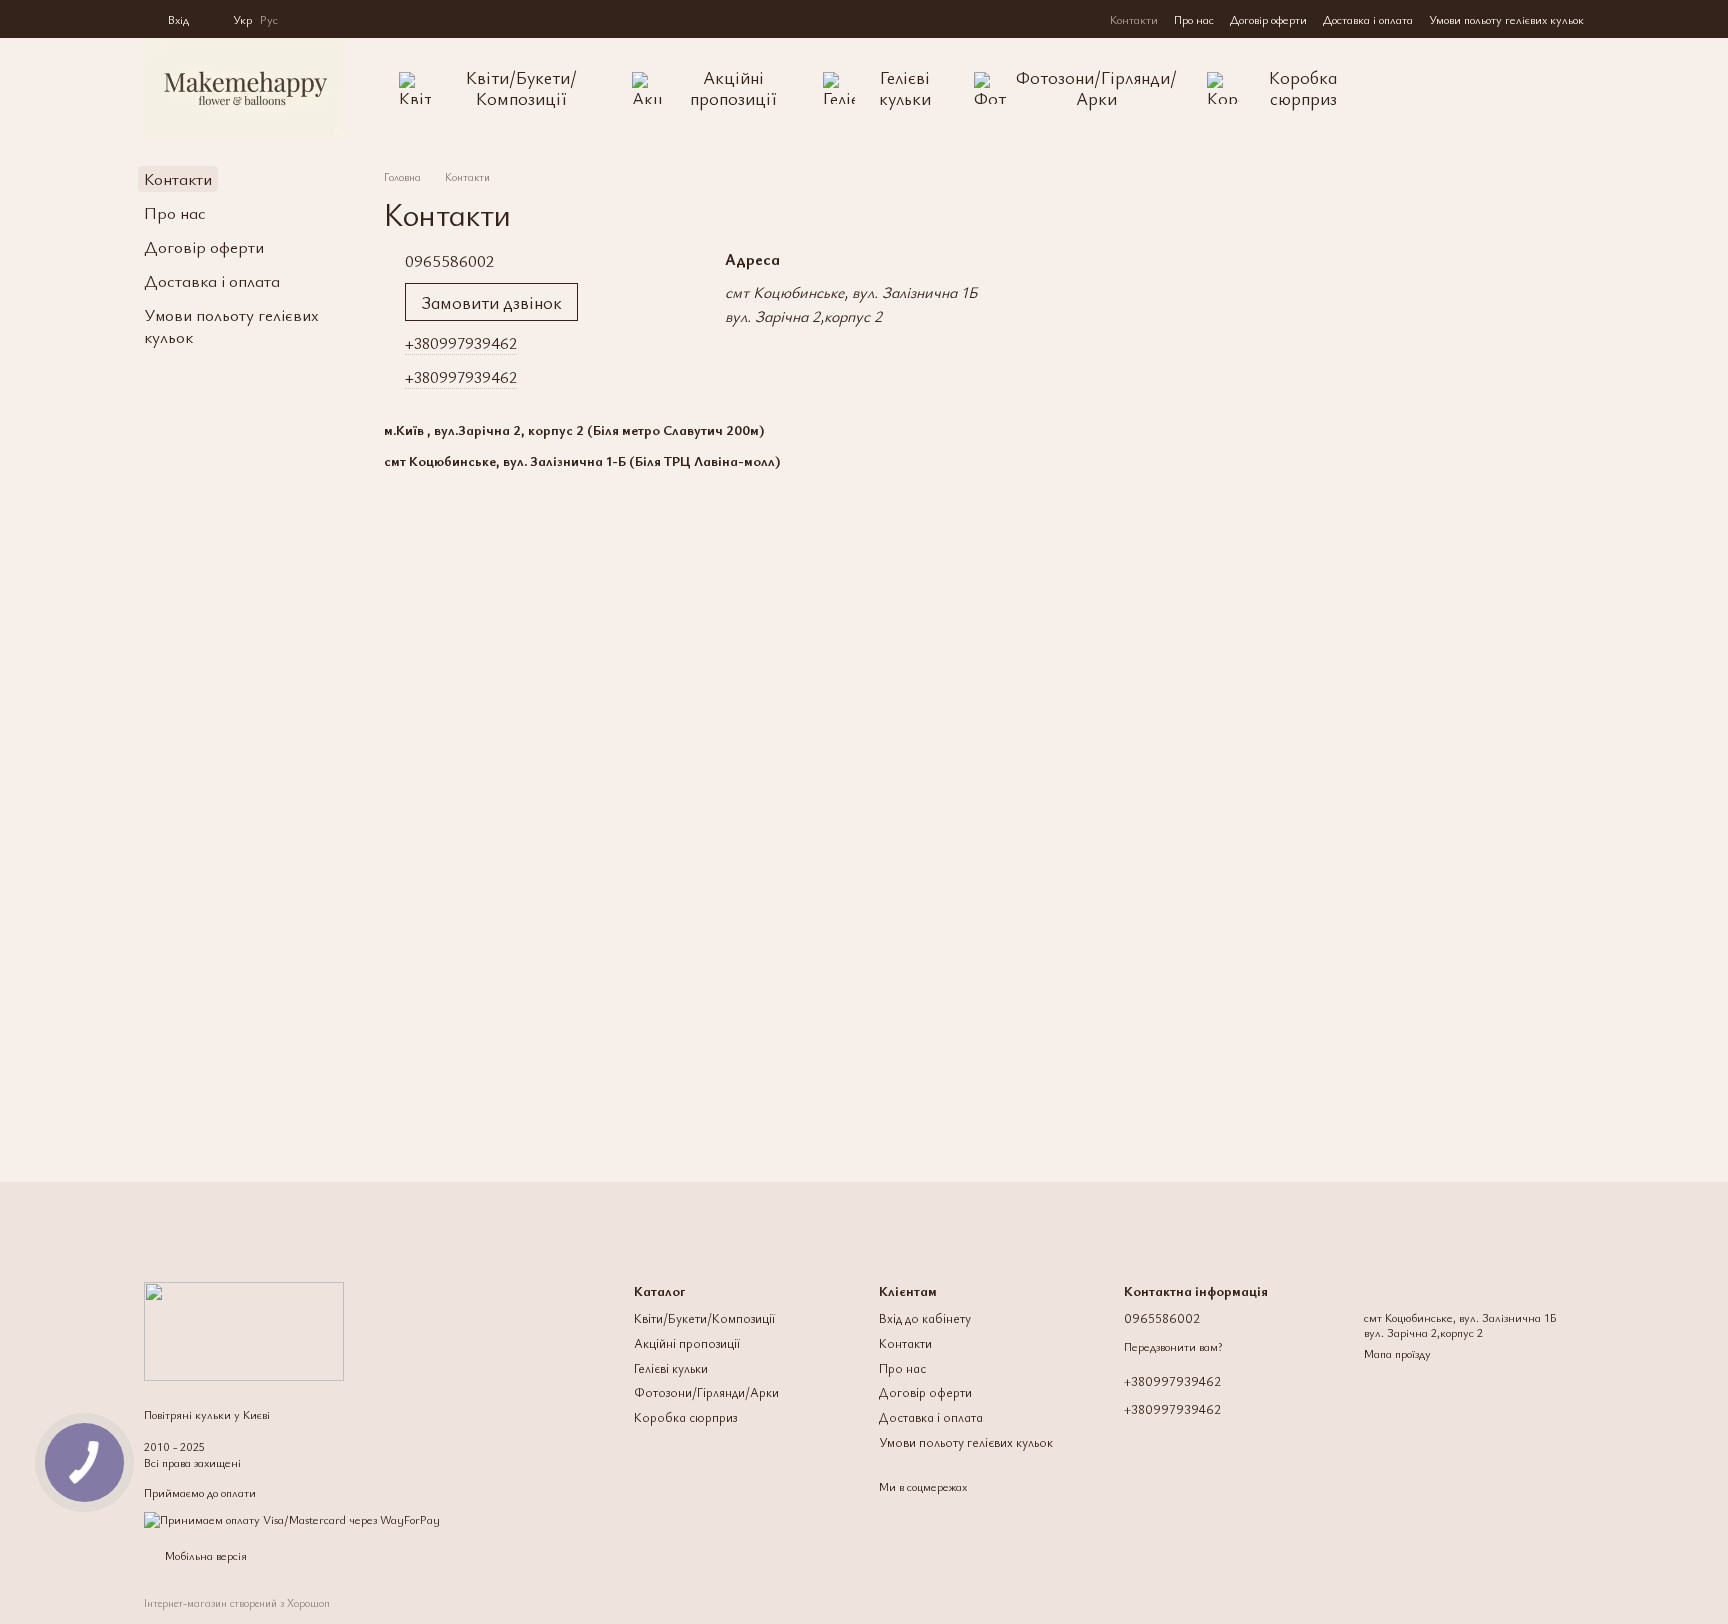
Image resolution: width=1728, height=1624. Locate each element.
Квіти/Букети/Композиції (521, 87)
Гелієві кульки (905, 87)
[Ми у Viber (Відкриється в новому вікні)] (354, 19)
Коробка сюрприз (1303, 87)
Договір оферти (1268, 19)
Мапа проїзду (1397, 1353)
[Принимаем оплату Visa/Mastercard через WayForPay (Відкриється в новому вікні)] (292, 1517)
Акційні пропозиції (733, 87)
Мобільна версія (204, 1555)
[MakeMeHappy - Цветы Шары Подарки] (244, 1329)
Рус (269, 19)
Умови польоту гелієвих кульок (1506, 19)
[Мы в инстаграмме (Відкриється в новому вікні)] (306, 19)
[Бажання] (1528, 88)
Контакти (1134, 19)
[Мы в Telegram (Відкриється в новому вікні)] (330, 19)
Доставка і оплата (1368, 19)
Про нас (1194, 19)
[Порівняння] (1484, 88)
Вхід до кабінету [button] (925, 1318)
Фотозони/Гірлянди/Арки (1096, 87)
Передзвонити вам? (1173, 1346)
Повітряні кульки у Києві (207, 1414)
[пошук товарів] (1432, 88)
